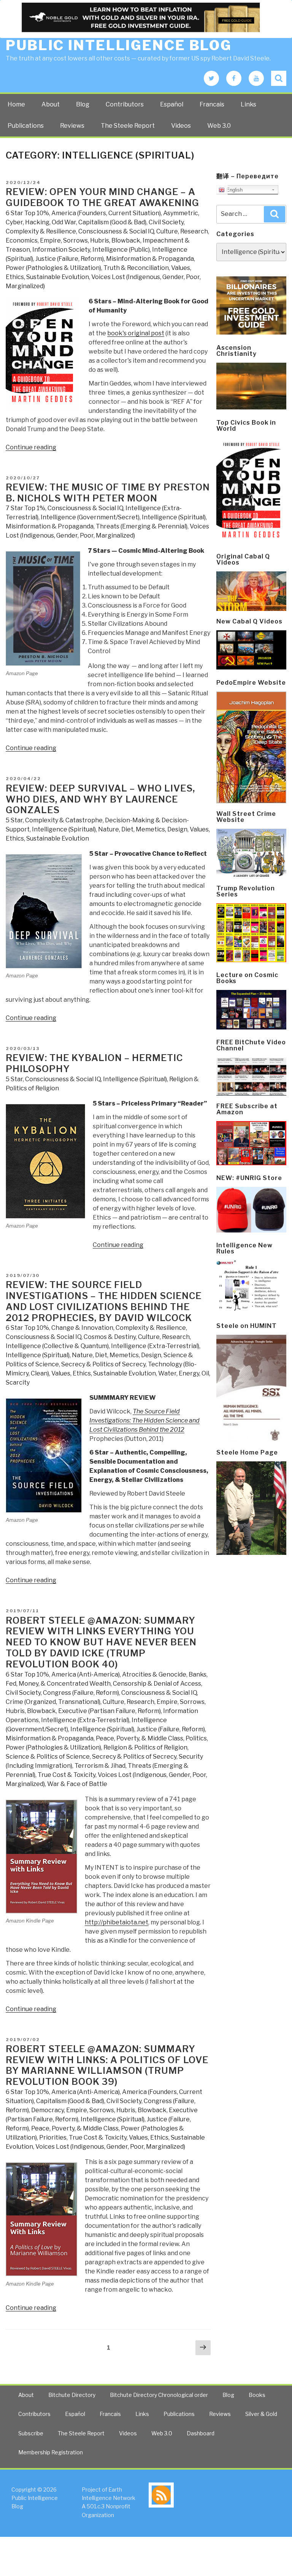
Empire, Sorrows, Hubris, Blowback (90, 240)
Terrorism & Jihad (100, 1766)
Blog (83, 104)
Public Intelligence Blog (119, 45)
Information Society (61, 250)
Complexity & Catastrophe (64, 820)
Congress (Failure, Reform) (81, 1693)
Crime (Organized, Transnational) (53, 1702)
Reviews (72, 126)
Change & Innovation (82, 1328)
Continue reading (31, 447)
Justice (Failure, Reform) (70, 259)
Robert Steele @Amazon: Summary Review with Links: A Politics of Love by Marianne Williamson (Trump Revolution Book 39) (107, 2065)
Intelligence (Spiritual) (174, 517)
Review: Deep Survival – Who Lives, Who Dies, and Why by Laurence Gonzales (100, 799)
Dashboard (201, 2433)
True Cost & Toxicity (67, 1775)
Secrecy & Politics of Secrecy (103, 1364)
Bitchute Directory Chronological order (159, 2395)
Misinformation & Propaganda (150, 259)
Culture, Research (182, 231)
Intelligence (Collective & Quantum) (57, 1346)
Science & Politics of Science (48, 1757)
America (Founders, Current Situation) (106, 213)
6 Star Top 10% (27, 213)
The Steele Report (128, 126)
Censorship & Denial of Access (157, 1684)
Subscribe (31, 2433)
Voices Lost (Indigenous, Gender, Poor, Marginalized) (110, 2147)
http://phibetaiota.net (117, 1922)
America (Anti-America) (86, 1674)
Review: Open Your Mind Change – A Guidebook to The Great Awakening (102, 197)
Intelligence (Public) (121, 250)
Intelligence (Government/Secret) (90, 517)
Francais (212, 104)
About (51, 104)
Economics (22, 240)
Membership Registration (51, 2452)
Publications (26, 126)
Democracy (48, 2110)
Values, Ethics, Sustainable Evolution (104, 1373)
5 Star (14, 820)
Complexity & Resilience (41, 231)
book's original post (136, 333)
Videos (181, 126)
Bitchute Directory (72, 2395)
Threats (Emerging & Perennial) (142, 526)
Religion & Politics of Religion (145, 1747)
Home (16, 104)
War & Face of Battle (77, 1784)
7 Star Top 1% (25, 508)
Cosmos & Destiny (110, 1337)
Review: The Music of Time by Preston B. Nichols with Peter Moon (108, 493)
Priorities (53, 2137)
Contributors (125, 104)
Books (257, 2395)
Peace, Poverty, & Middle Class (140, 1738)
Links (248, 104)
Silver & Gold (261, 2414)
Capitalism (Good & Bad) (112, 222)
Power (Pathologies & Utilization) (53, 268)
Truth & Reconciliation (136, 268)
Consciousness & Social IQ (116, 231)
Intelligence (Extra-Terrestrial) (155, 1346)
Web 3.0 (219, 126)
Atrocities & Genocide (154, 1674)
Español (172, 104)
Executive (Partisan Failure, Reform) (109, 1711)
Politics (196, 1738)
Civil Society (166, 222)
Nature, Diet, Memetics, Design (143, 829)
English (234, 190)
